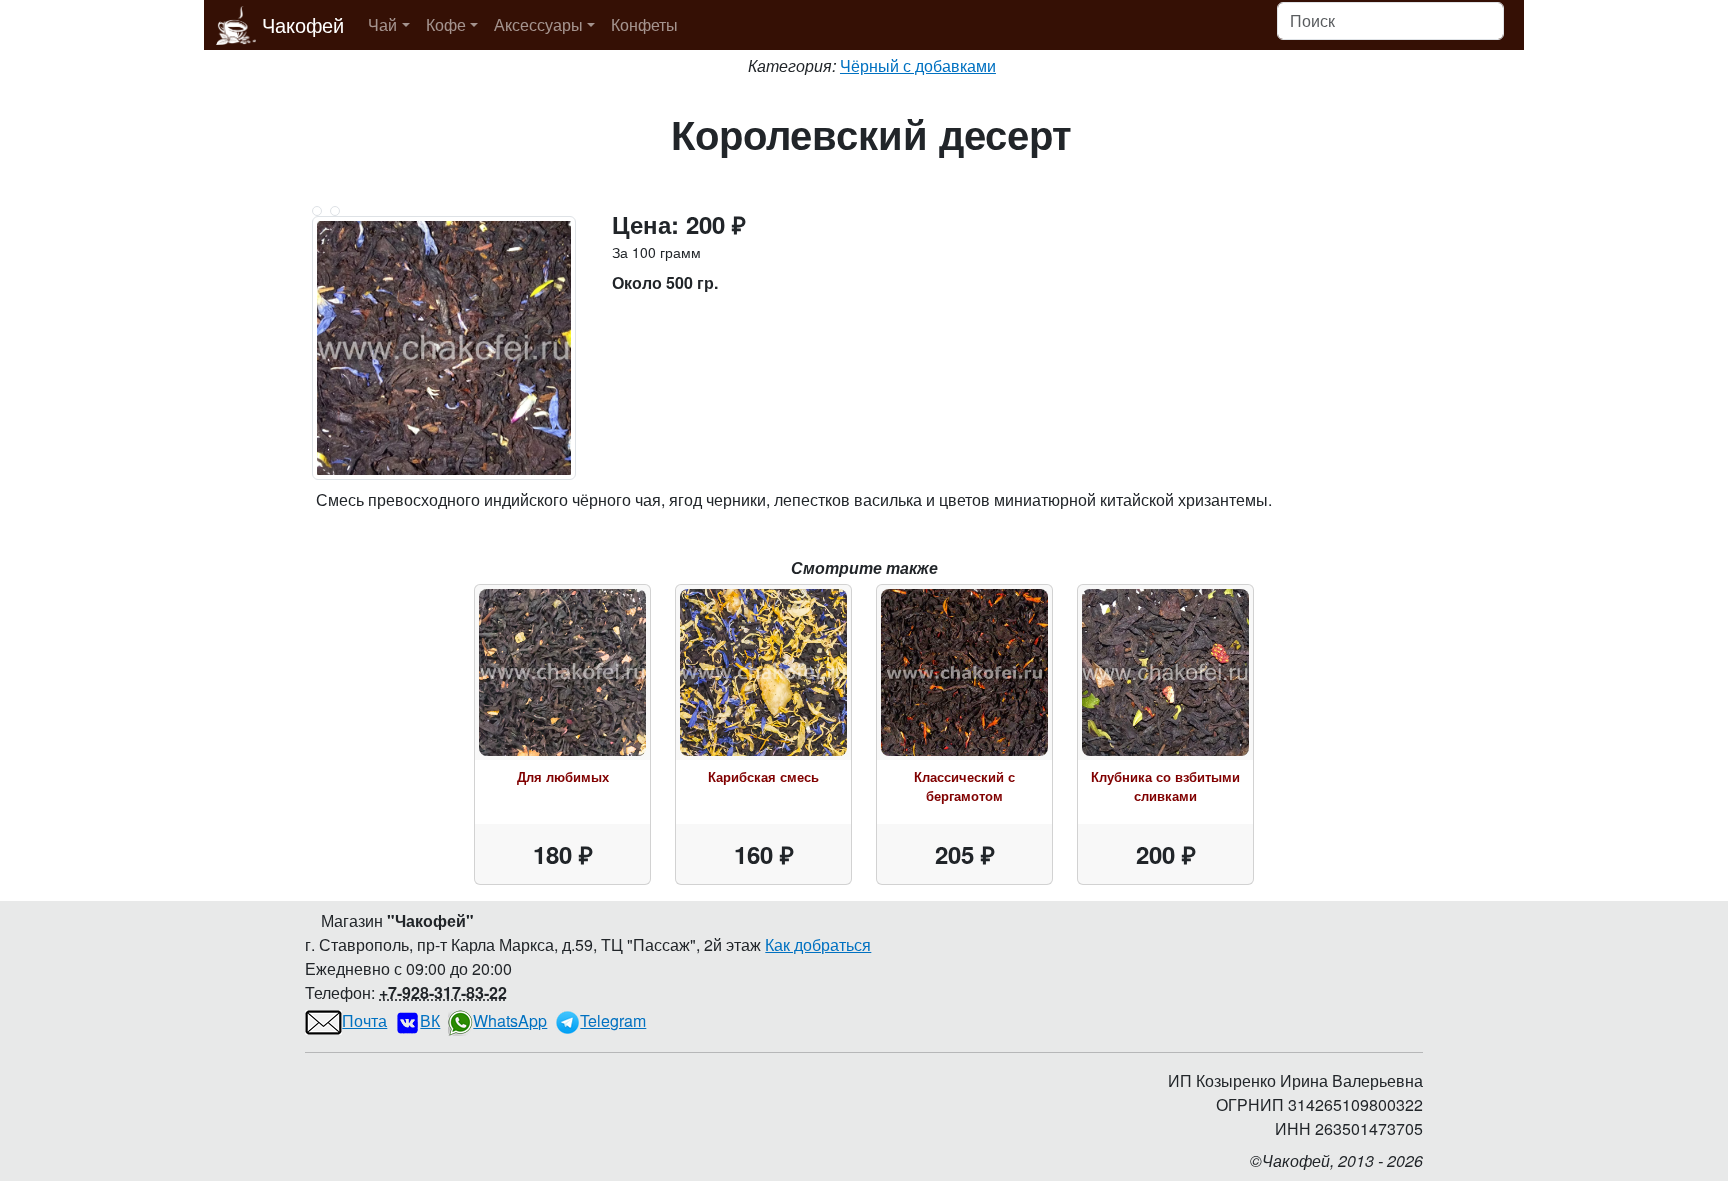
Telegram (613, 1020)
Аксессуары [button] (538, 24)
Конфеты (644, 24)
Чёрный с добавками (918, 65)
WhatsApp (510, 1020)
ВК (430, 1020)
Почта (364, 1020)
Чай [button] (382, 24)
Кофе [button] (446, 24)
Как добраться (818, 944)
